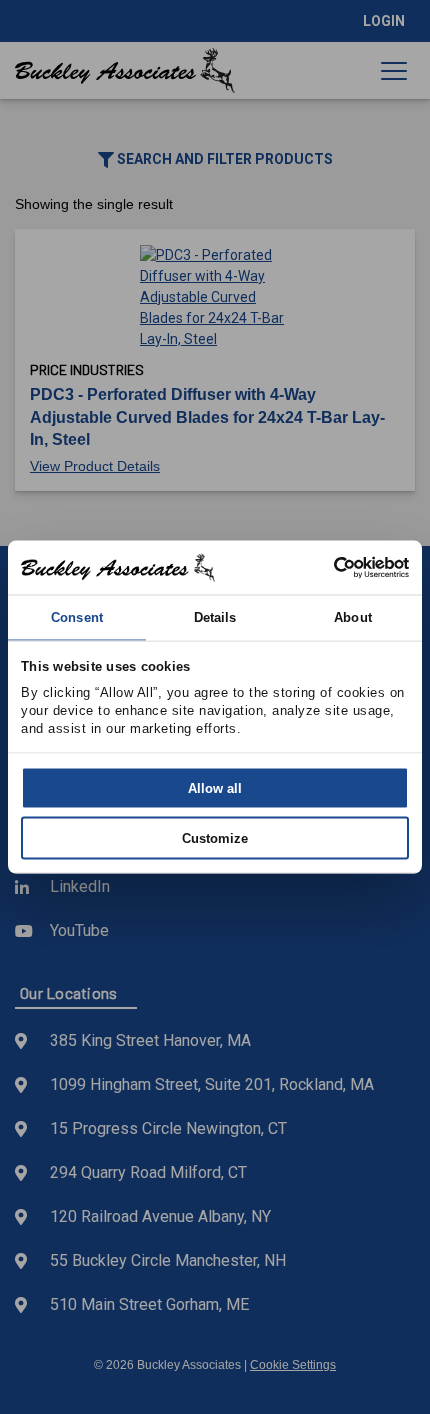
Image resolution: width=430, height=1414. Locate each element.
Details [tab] (215, 616)
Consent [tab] (77, 616)
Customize (215, 837)
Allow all (215, 788)
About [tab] (353, 616)
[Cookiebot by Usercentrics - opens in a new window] (321, 567)
